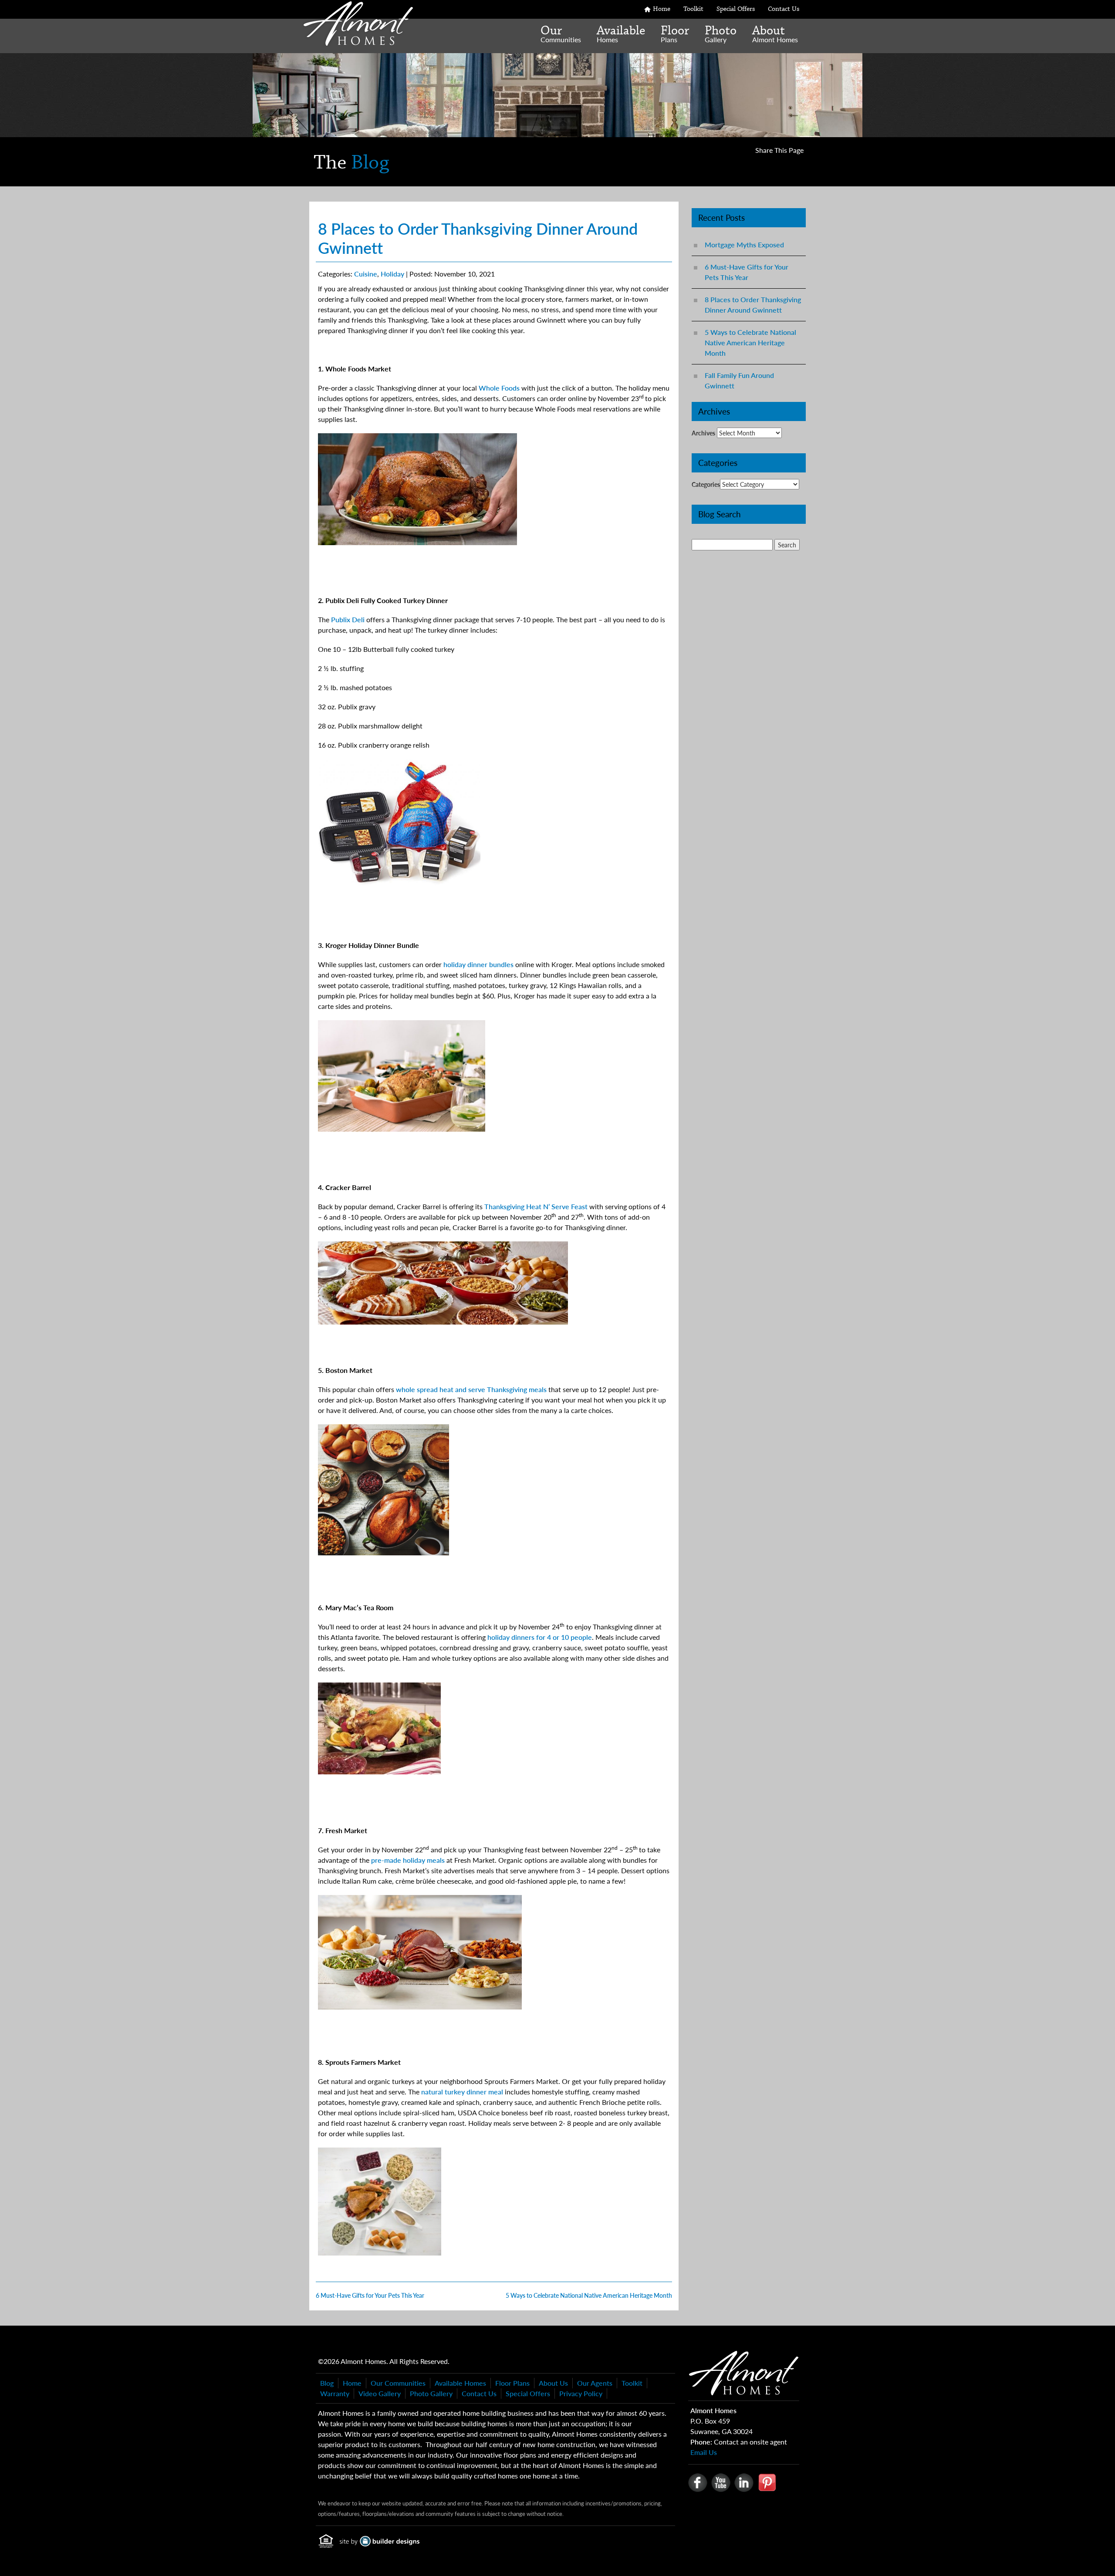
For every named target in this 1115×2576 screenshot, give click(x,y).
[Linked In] (744, 2482)
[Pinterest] (767, 2482)
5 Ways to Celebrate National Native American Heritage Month (750, 342)
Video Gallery (380, 2393)
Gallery (721, 34)
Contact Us (784, 9)
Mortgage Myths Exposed (744, 244)
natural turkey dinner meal (462, 2092)
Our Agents (595, 2383)
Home (662, 9)
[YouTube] (721, 2482)
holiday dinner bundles (478, 964)
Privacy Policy (581, 2393)
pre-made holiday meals (408, 1860)
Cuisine (366, 274)
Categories (706, 484)
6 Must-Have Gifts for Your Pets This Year (747, 272)
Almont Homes (775, 34)
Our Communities (398, 2383)
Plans (675, 34)
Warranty (335, 2393)
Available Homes (460, 2383)
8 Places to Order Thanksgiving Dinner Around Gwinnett (753, 305)
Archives (703, 433)
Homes (621, 34)
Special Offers (736, 9)
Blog (327, 2383)
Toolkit (693, 9)
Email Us (704, 2452)
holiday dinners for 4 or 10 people (540, 1637)
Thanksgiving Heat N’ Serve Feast (536, 1206)
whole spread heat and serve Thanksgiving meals (471, 1389)
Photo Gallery (431, 2393)
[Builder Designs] (380, 2537)
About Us (553, 2383)
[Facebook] (698, 2482)
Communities (561, 34)
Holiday (392, 274)
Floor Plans (512, 2383)
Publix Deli (348, 619)
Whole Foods (499, 388)
